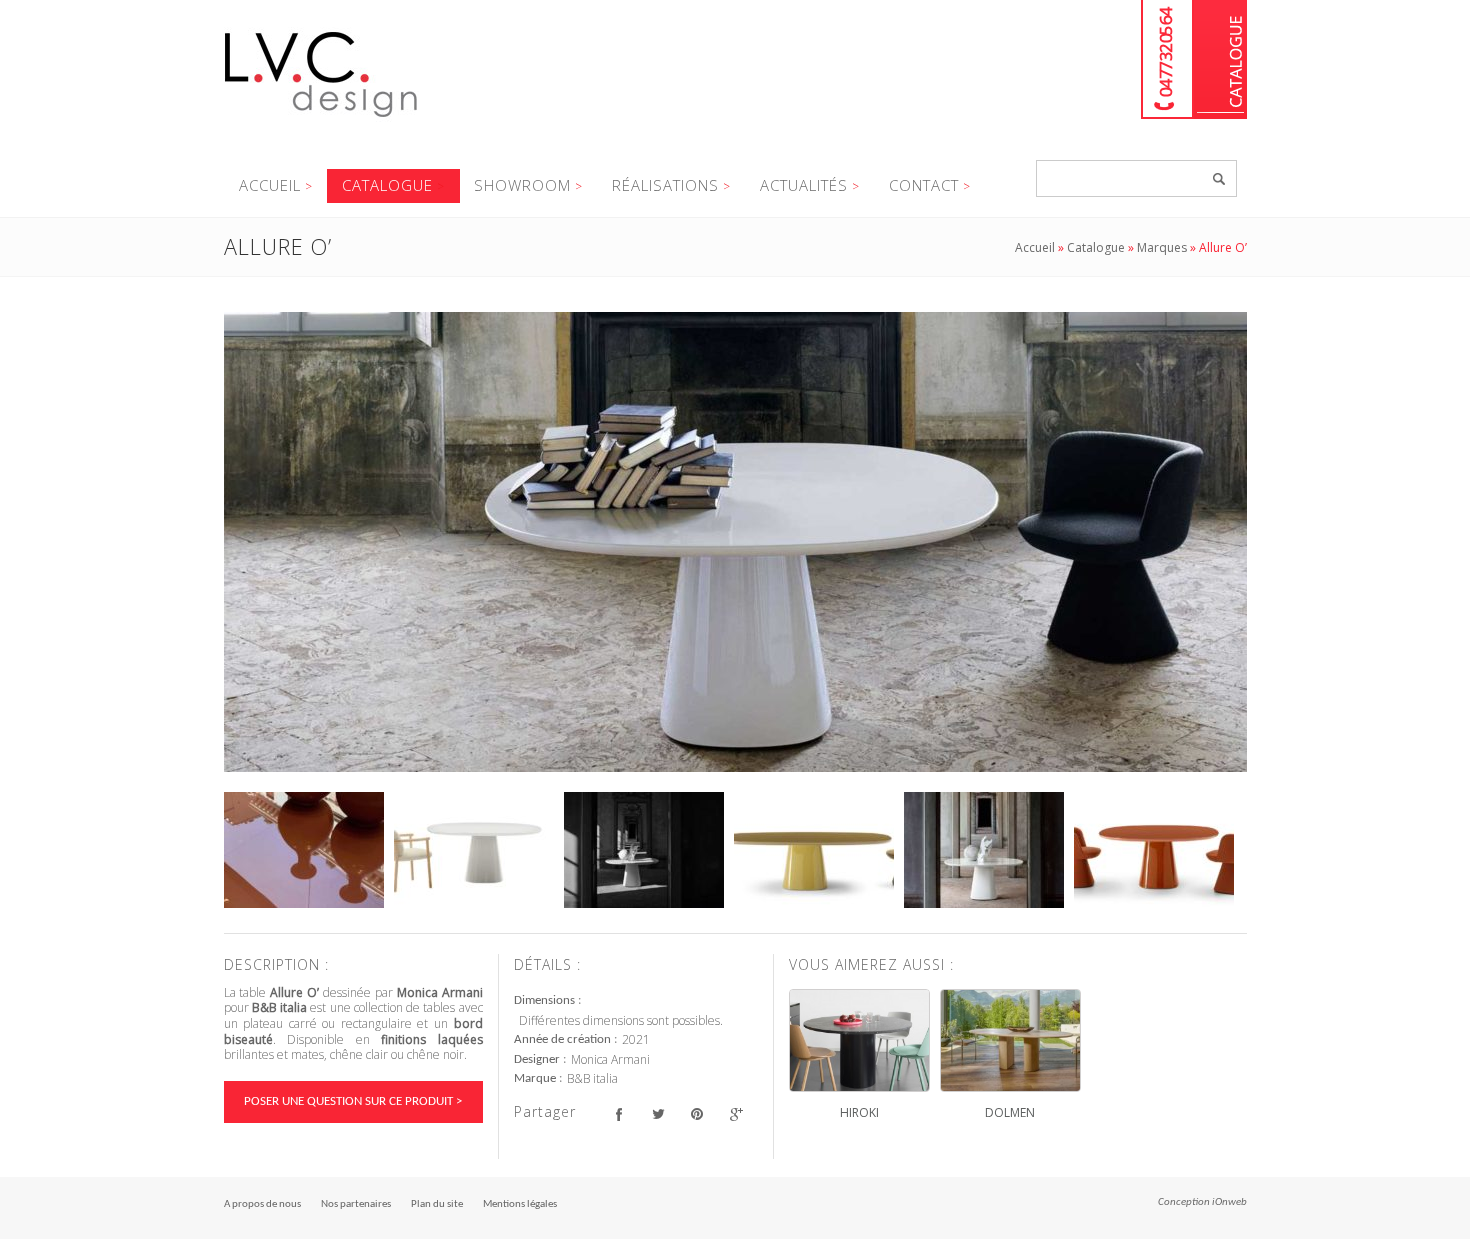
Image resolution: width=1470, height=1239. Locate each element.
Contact (924, 185)
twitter (658, 1114)
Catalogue (1220, 59)
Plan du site (437, 1204)
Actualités (804, 185)
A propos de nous (262, 1204)
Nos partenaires (356, 1204)
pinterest (697, 1114)
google (736, 1114)
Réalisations (665, 185)
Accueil (270, 185)
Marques (1162, 247)
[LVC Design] (321, 119)
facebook (619, 1114)
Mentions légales (520, 1204)
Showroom (522, 185)
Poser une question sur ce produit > (353, 1101)
